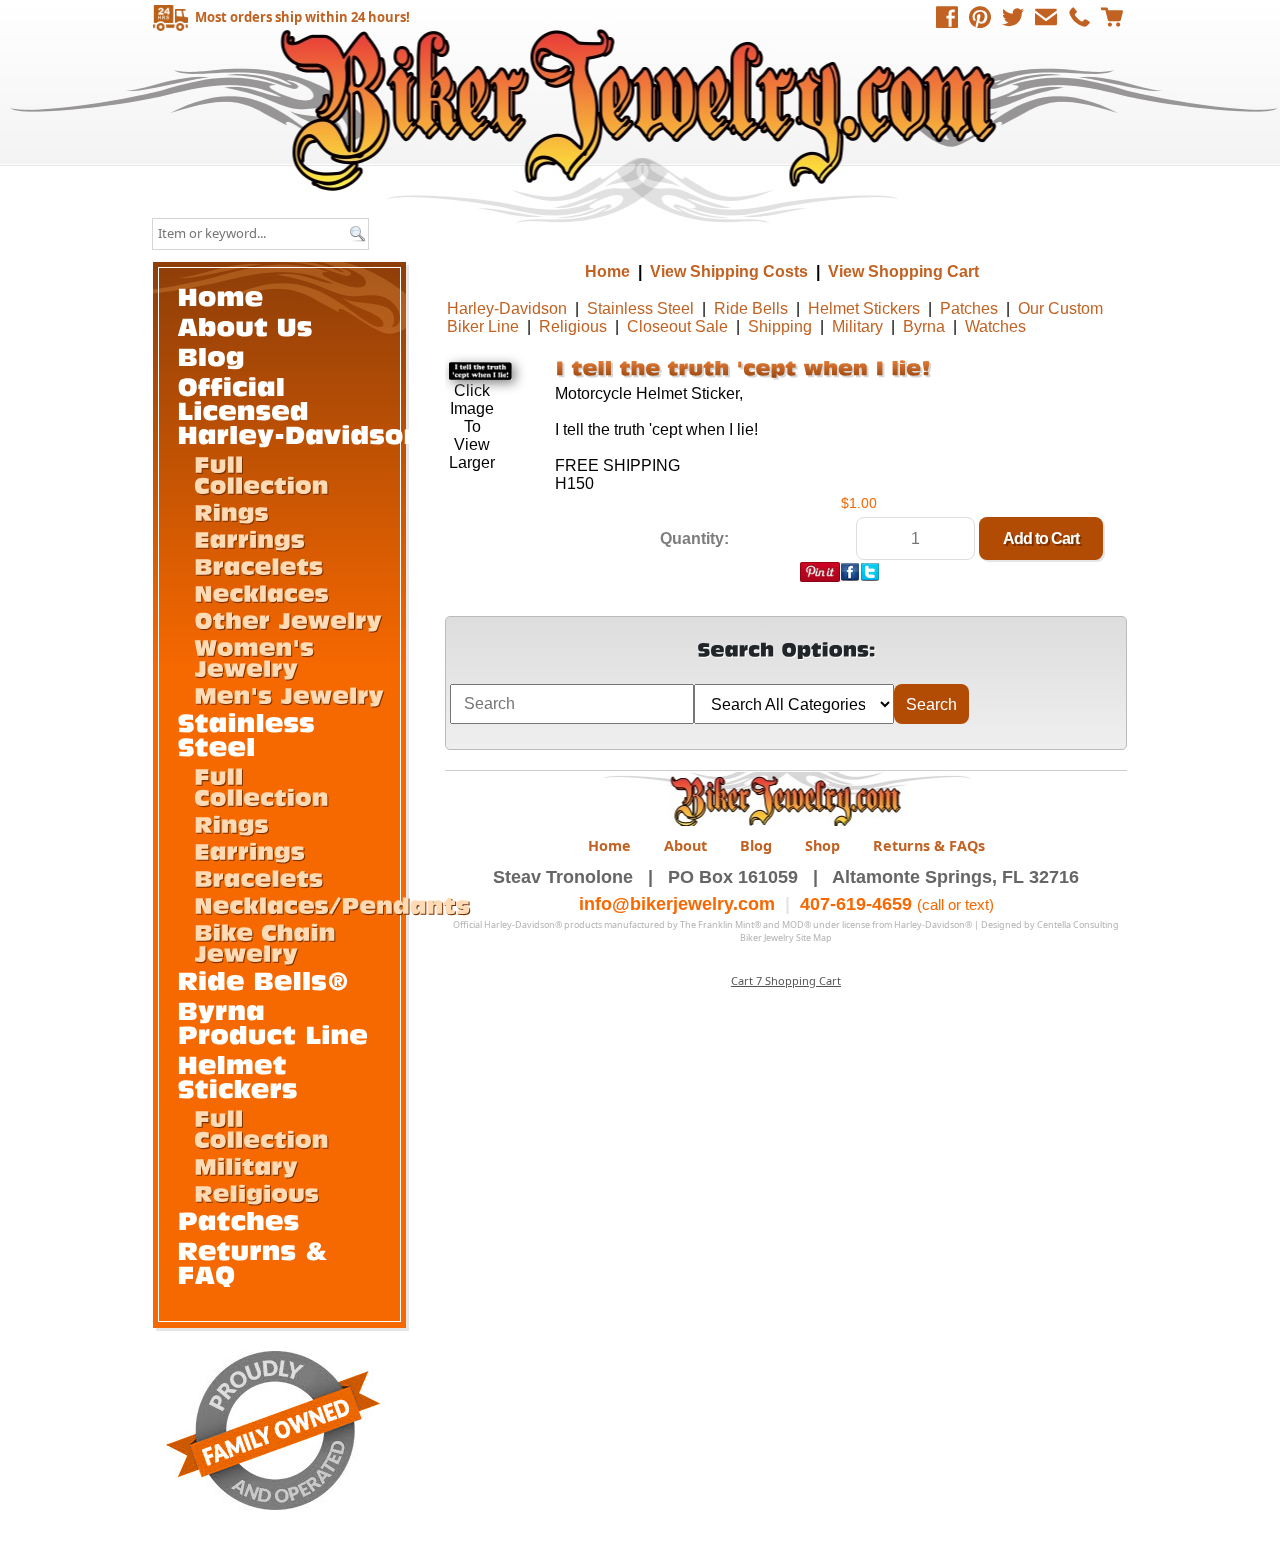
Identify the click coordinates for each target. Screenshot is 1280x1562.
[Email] (1046, 17)
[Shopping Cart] (1112, 17)
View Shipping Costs (729, 271)
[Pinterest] (980, 17)
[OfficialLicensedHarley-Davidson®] (312, 409)
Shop (822, 845)
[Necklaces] (261, 592)
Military (857, 326)
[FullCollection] (261, 473)
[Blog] (212, 355)
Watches (995, 326)
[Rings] (231, 511)
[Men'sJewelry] (289, 694)
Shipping (780, 326)
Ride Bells (751, 308)
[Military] (246, 1165)
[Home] (221, 295)
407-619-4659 (856, 904)
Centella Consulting (1078, 924)
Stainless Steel (640, 308)
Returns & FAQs (929, 845)
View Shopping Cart (903, 271)
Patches (969, 308)
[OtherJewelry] (288, 619)
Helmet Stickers (864, 308)
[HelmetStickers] (238, 1075)
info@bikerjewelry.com (677, 904)
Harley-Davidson (507, 308)
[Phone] (1079, 17)
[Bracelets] (258, 565)
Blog (756, 845)
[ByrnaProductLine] (273, 1021)
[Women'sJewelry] (258, 656)
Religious (573, 326)
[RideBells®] (264, 979)
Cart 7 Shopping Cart (786, 980)
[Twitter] (1013, 17)
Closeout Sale (677, 326)
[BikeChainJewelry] (268, 941)
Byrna (924, 326)
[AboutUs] (245, 325)
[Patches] (239, 1219)
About (685, 845)
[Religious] (256, 1192)
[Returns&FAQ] (257, 1261)
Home (642, 109)
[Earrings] (249, 538)
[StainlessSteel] (251, 733)
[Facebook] (947, 17)
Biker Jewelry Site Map (786, 937)
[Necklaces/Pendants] (332, 904)
